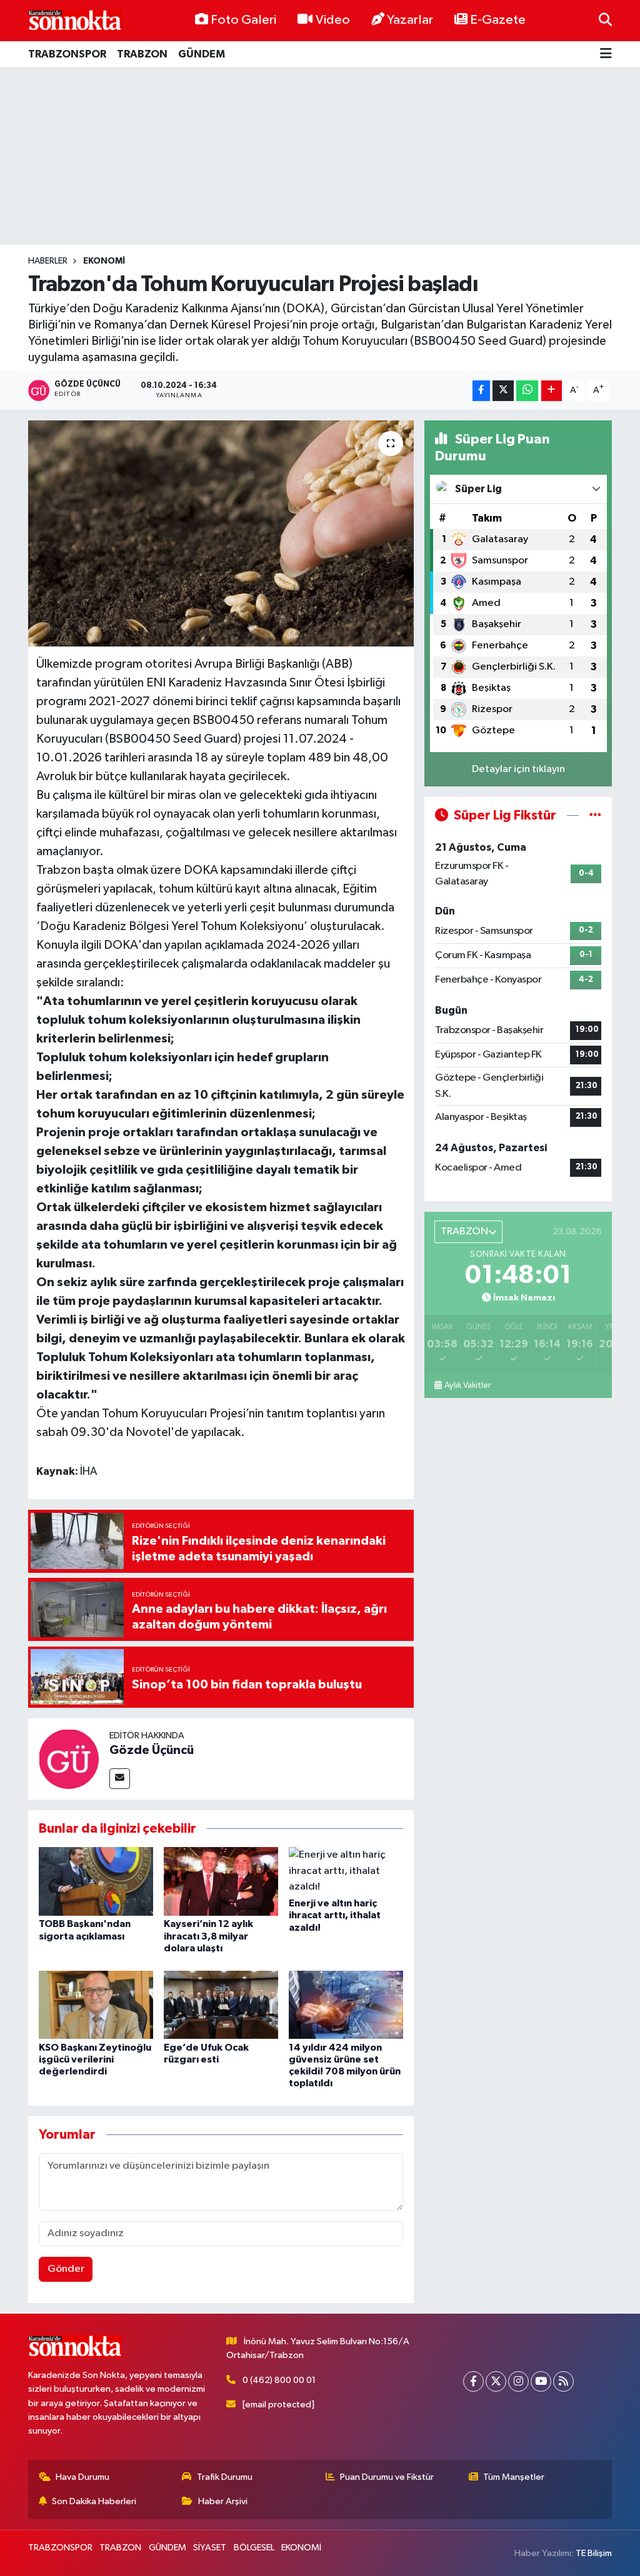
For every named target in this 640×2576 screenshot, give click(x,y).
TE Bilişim (594, 2553)
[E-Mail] (120, 1779)
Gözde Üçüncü (152, 1750)
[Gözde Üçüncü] (69, 1759)
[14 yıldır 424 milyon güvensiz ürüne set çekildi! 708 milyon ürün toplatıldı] (346, 2005)
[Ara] (605, 20)
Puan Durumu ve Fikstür (387, 2477)
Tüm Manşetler (514, 2477)
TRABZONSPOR (67, 54)
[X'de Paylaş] (503, 391)
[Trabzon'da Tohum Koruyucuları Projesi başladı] (221, 533)
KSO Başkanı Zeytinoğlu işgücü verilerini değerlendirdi (95, 2059)
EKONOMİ (104, 261)
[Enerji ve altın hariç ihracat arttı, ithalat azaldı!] (346, 1871)
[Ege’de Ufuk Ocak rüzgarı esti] (221, 2005)
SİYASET (210, 2548)
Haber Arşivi (223, 2501)
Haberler (48, 261)
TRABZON (142, 54)
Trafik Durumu (225, 2477)
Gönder (66, 2269)
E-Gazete (498, 20)
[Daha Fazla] (552, 391)
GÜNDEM (202, 54)
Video (333, 20)
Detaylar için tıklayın (518, 769)
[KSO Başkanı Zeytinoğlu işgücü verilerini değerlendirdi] (96, 2005)
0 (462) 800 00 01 (279, 2380)
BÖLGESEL (254, 2548)
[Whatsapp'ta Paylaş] (527, 391)
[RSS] (563, 2381)
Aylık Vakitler (467, 1385)
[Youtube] (541, 2381)
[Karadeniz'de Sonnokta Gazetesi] (75, 20)
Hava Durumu (82, 2477)
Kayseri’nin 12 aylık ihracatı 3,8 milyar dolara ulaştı (208, 1936)
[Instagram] (518, 2381)
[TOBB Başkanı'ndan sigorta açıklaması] (96, 1881)
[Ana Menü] (606, 55)
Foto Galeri (243, 20)
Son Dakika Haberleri (94, 2501)
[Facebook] (473, 2381)
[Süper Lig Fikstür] (595, 815)
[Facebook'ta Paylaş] (481, 391)
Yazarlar (410, 20)
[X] (496, 2381)
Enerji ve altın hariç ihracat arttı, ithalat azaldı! (335, 1915)
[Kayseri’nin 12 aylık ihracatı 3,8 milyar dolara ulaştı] (221, 1881)
